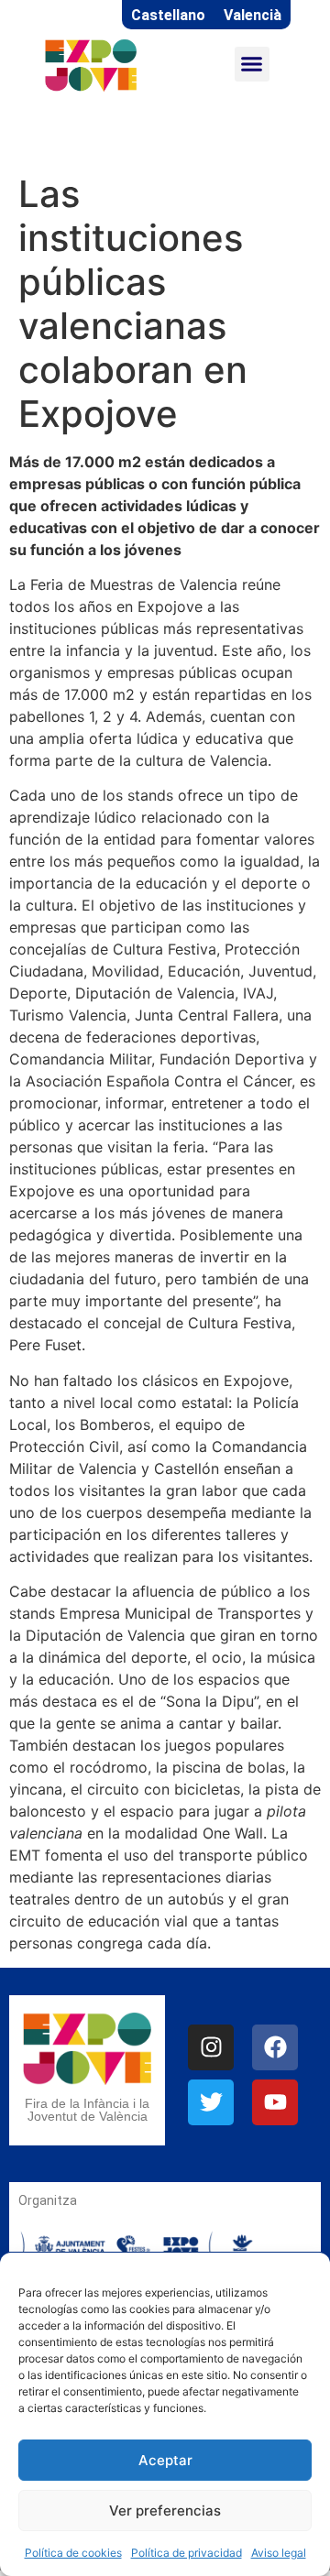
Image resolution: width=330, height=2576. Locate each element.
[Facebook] (275, 2047)
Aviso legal (279, 2553)
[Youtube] (275, 2102)
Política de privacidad (187, 2553)
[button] (252, 64)
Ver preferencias (165, 2511)
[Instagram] (211, 2047)
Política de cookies (73, 2553)
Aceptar (165, 2460)
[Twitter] (211, 2102)
